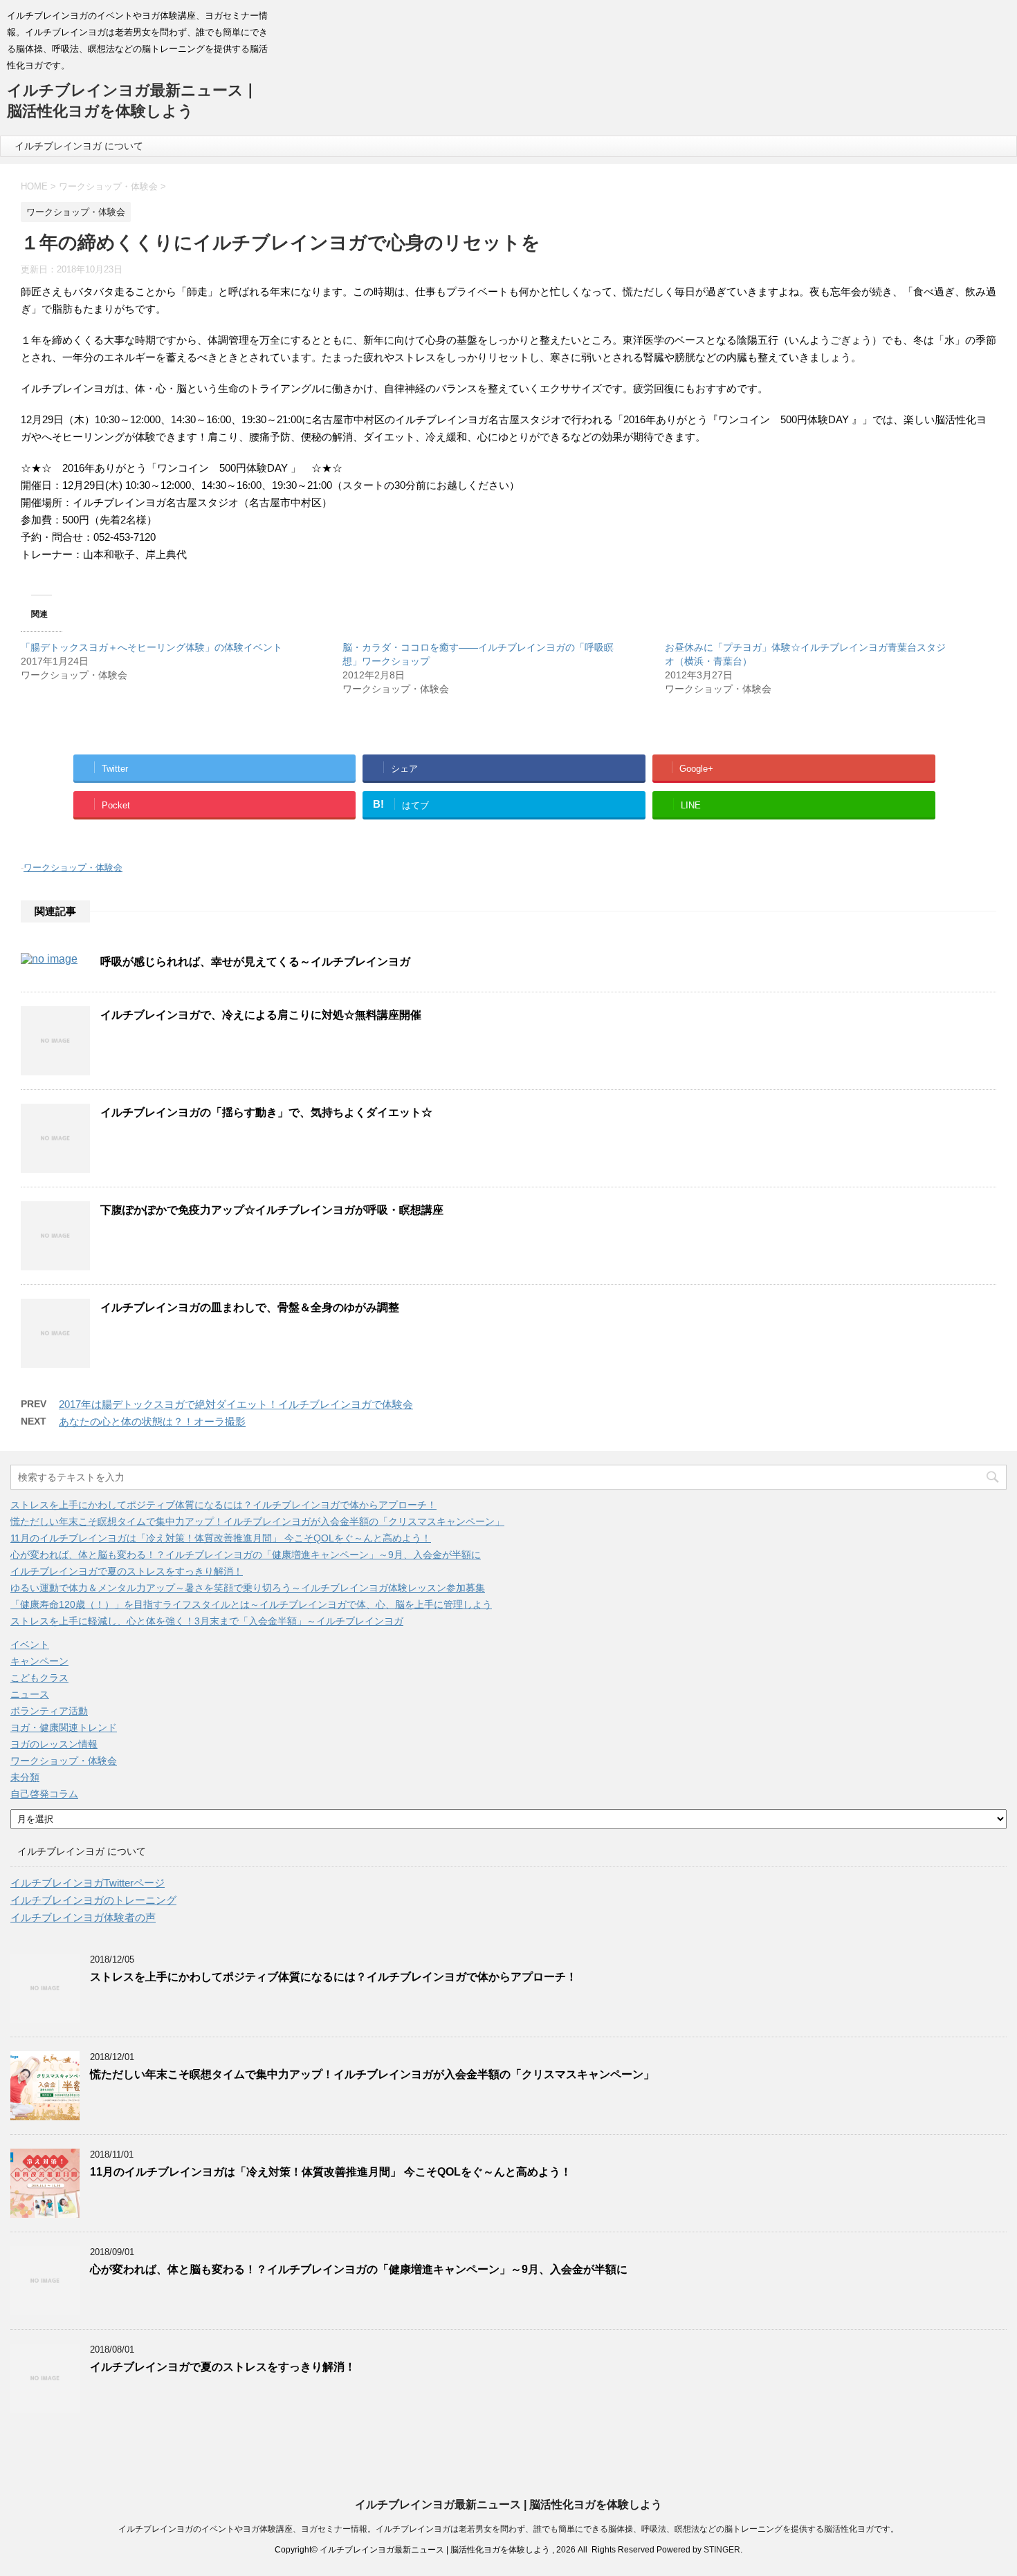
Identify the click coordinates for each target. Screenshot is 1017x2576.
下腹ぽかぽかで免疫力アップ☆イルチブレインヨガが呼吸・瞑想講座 (272, 1210)
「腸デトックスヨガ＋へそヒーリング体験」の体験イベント (152, 647)
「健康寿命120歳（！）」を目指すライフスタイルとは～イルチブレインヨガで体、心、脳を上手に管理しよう (251, 1604)
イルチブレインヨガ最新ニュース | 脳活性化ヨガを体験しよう (508, 2504)
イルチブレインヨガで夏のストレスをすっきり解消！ (127, 1571)
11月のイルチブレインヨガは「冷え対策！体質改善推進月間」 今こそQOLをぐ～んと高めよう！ (221, 1538)
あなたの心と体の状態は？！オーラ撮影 (152, 1421)
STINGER (722, 2550)
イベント (30, 1644)
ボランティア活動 (49, 1711)
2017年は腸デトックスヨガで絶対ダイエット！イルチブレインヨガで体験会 (236, 1404)
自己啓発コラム (44, 1794)
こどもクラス (39, 1678)
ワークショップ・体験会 (73, 868)
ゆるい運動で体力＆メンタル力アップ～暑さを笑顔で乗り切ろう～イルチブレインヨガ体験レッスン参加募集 (248, 1588)
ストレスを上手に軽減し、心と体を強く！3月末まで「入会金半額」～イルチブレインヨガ (207, 1621)
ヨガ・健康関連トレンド (64, 1727)
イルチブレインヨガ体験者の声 (83, 1917)
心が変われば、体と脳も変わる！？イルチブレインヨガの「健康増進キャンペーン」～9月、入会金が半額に (246, 1555)
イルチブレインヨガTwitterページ (88, 1883)
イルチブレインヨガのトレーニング (93, 1900)
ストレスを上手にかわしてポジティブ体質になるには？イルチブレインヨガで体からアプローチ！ (223, 1505)
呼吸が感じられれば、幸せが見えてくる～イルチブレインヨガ (255, 962)
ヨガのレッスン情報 (54, 1744)
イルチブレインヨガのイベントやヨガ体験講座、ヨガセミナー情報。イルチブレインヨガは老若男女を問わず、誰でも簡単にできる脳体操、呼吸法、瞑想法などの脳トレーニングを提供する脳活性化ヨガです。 (508, 2529)
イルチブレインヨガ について (79, 146)
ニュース (30, 1694)
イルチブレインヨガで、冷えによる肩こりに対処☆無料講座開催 (261, 1015)
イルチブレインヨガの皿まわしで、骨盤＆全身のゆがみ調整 (250, 1307)
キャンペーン (39, 1661)
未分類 (25, 1777)
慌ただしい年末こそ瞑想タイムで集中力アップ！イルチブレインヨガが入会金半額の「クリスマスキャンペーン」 (257, 1521)
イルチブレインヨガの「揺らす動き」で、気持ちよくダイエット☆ (266, 1112)
